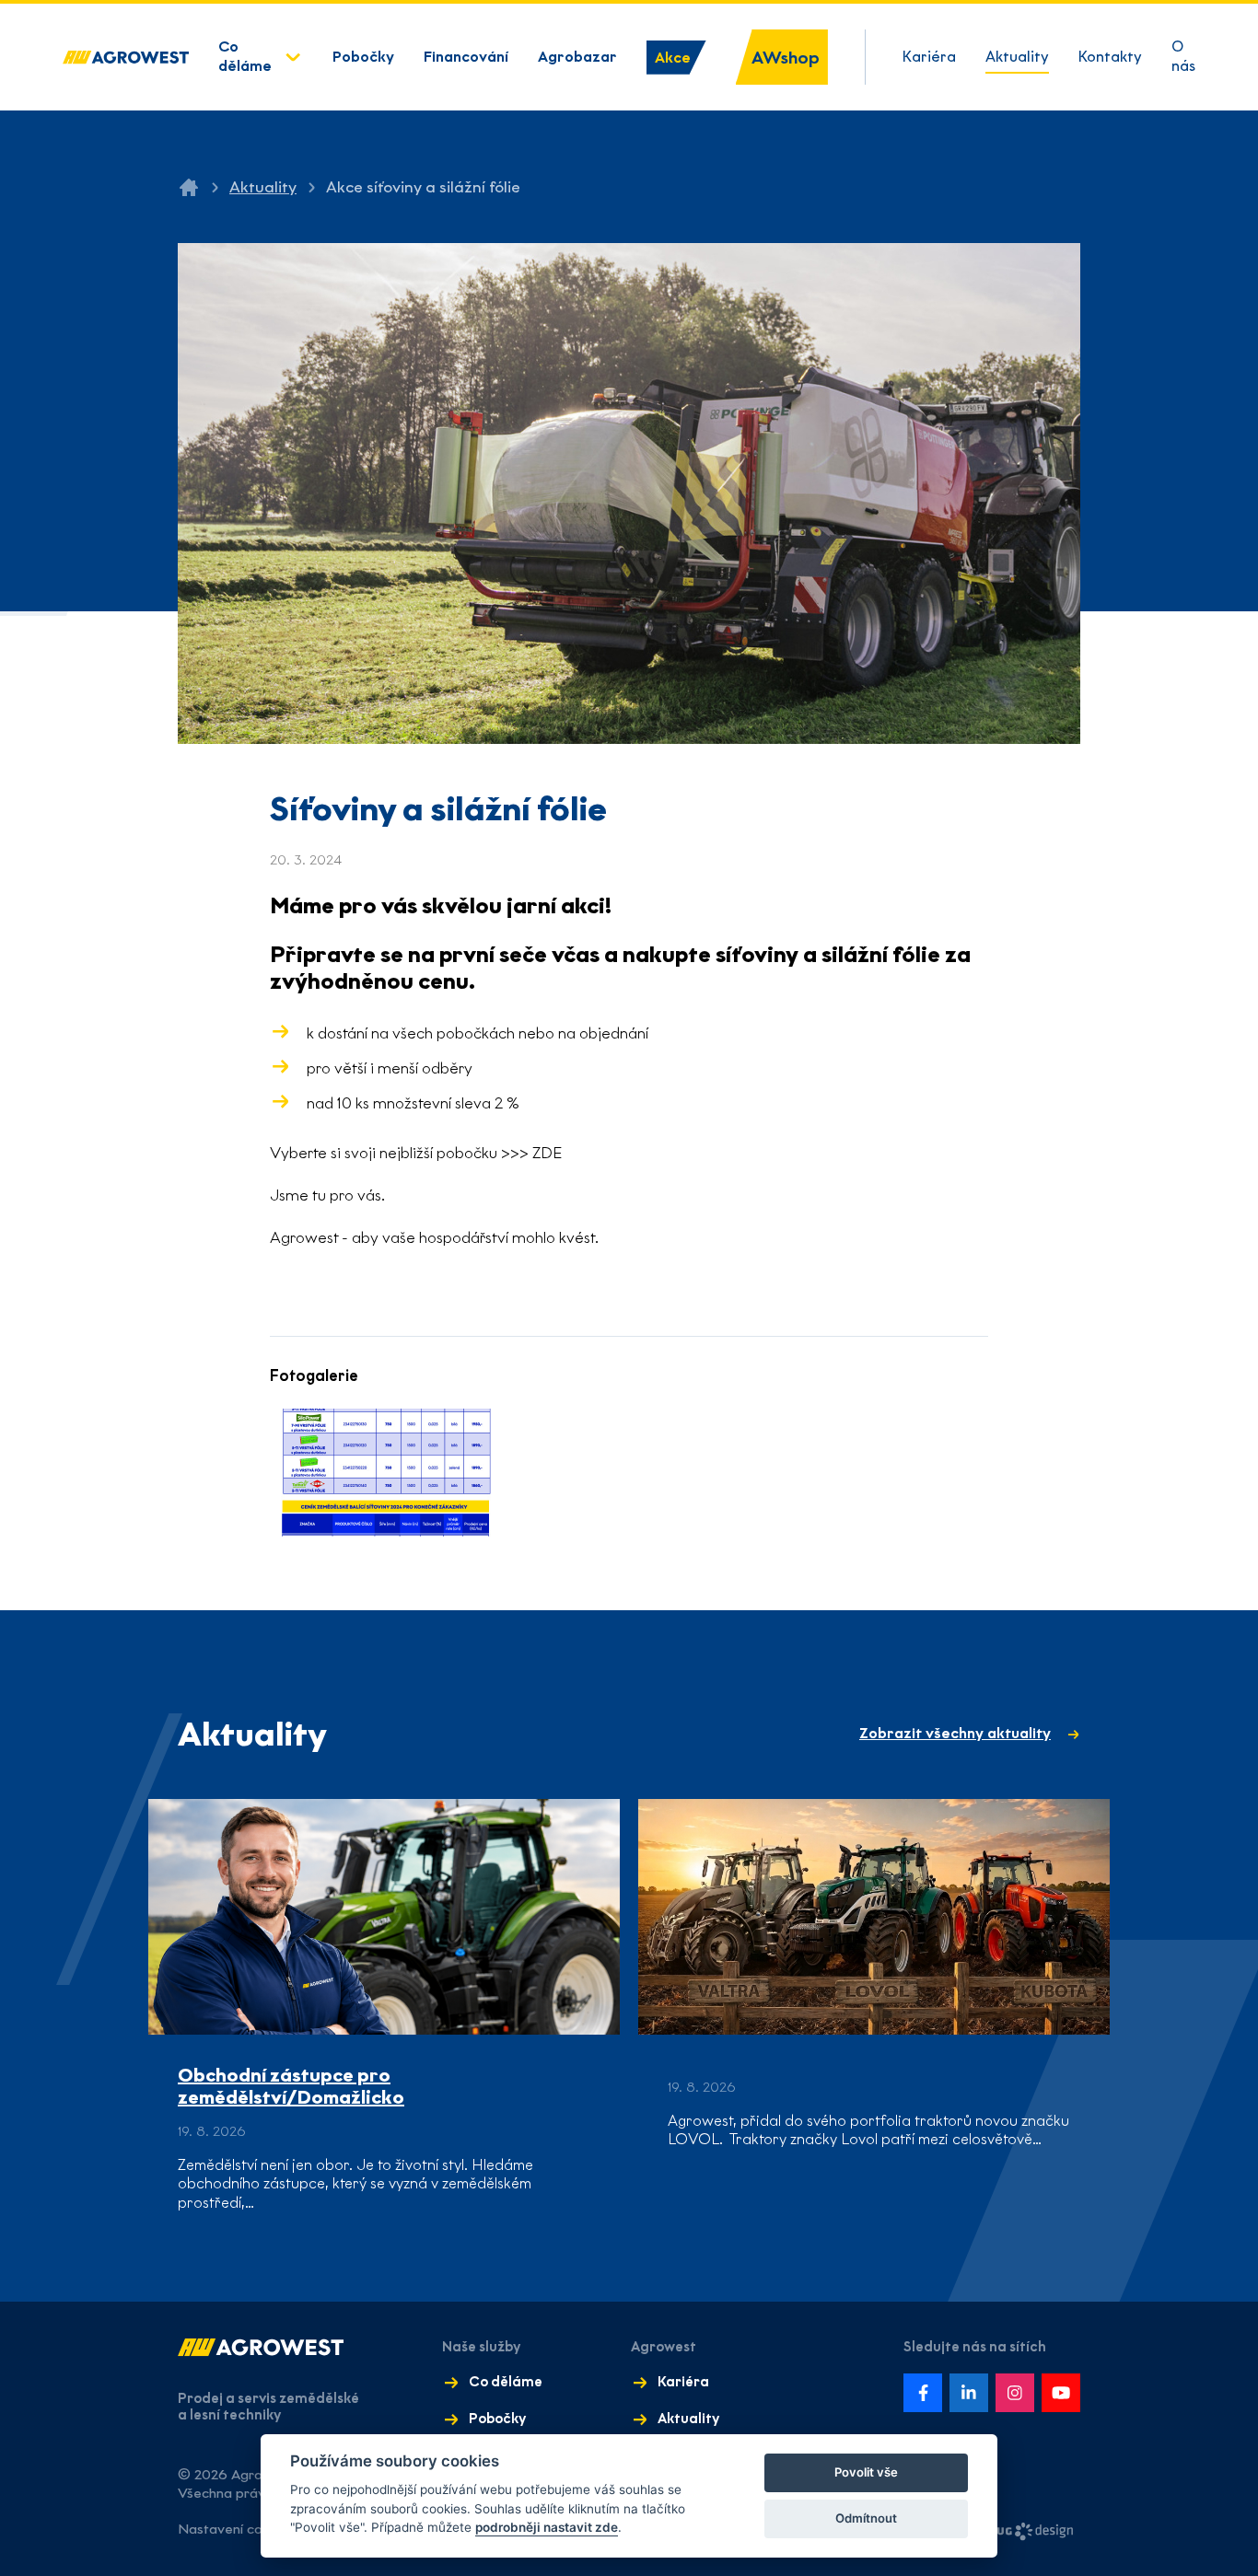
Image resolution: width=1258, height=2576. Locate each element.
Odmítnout (866, 2518)
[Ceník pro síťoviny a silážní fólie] (386, 1473)
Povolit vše (866, 2472)
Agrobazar (577, 57)
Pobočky (363, 57)
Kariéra (929, 57)
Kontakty (1110, 57)
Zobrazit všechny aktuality (955, 1733)
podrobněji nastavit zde (547, 2527)
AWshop (786, 58)
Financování (466, 57)
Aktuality (1017, 57)
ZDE (547, 1153)
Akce (673, 58)
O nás (1183, 56)
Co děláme (245, 56)
